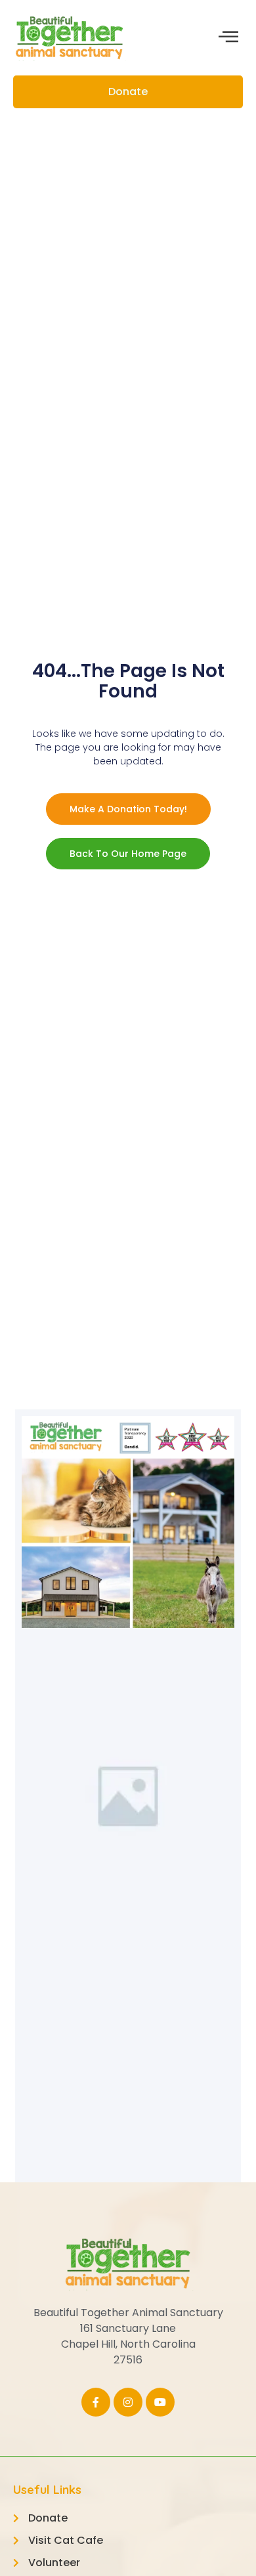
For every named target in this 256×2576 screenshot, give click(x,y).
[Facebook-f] (96, 2402)
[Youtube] (160, 2402)
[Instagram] (128, 2402)
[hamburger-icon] (228, 38)
